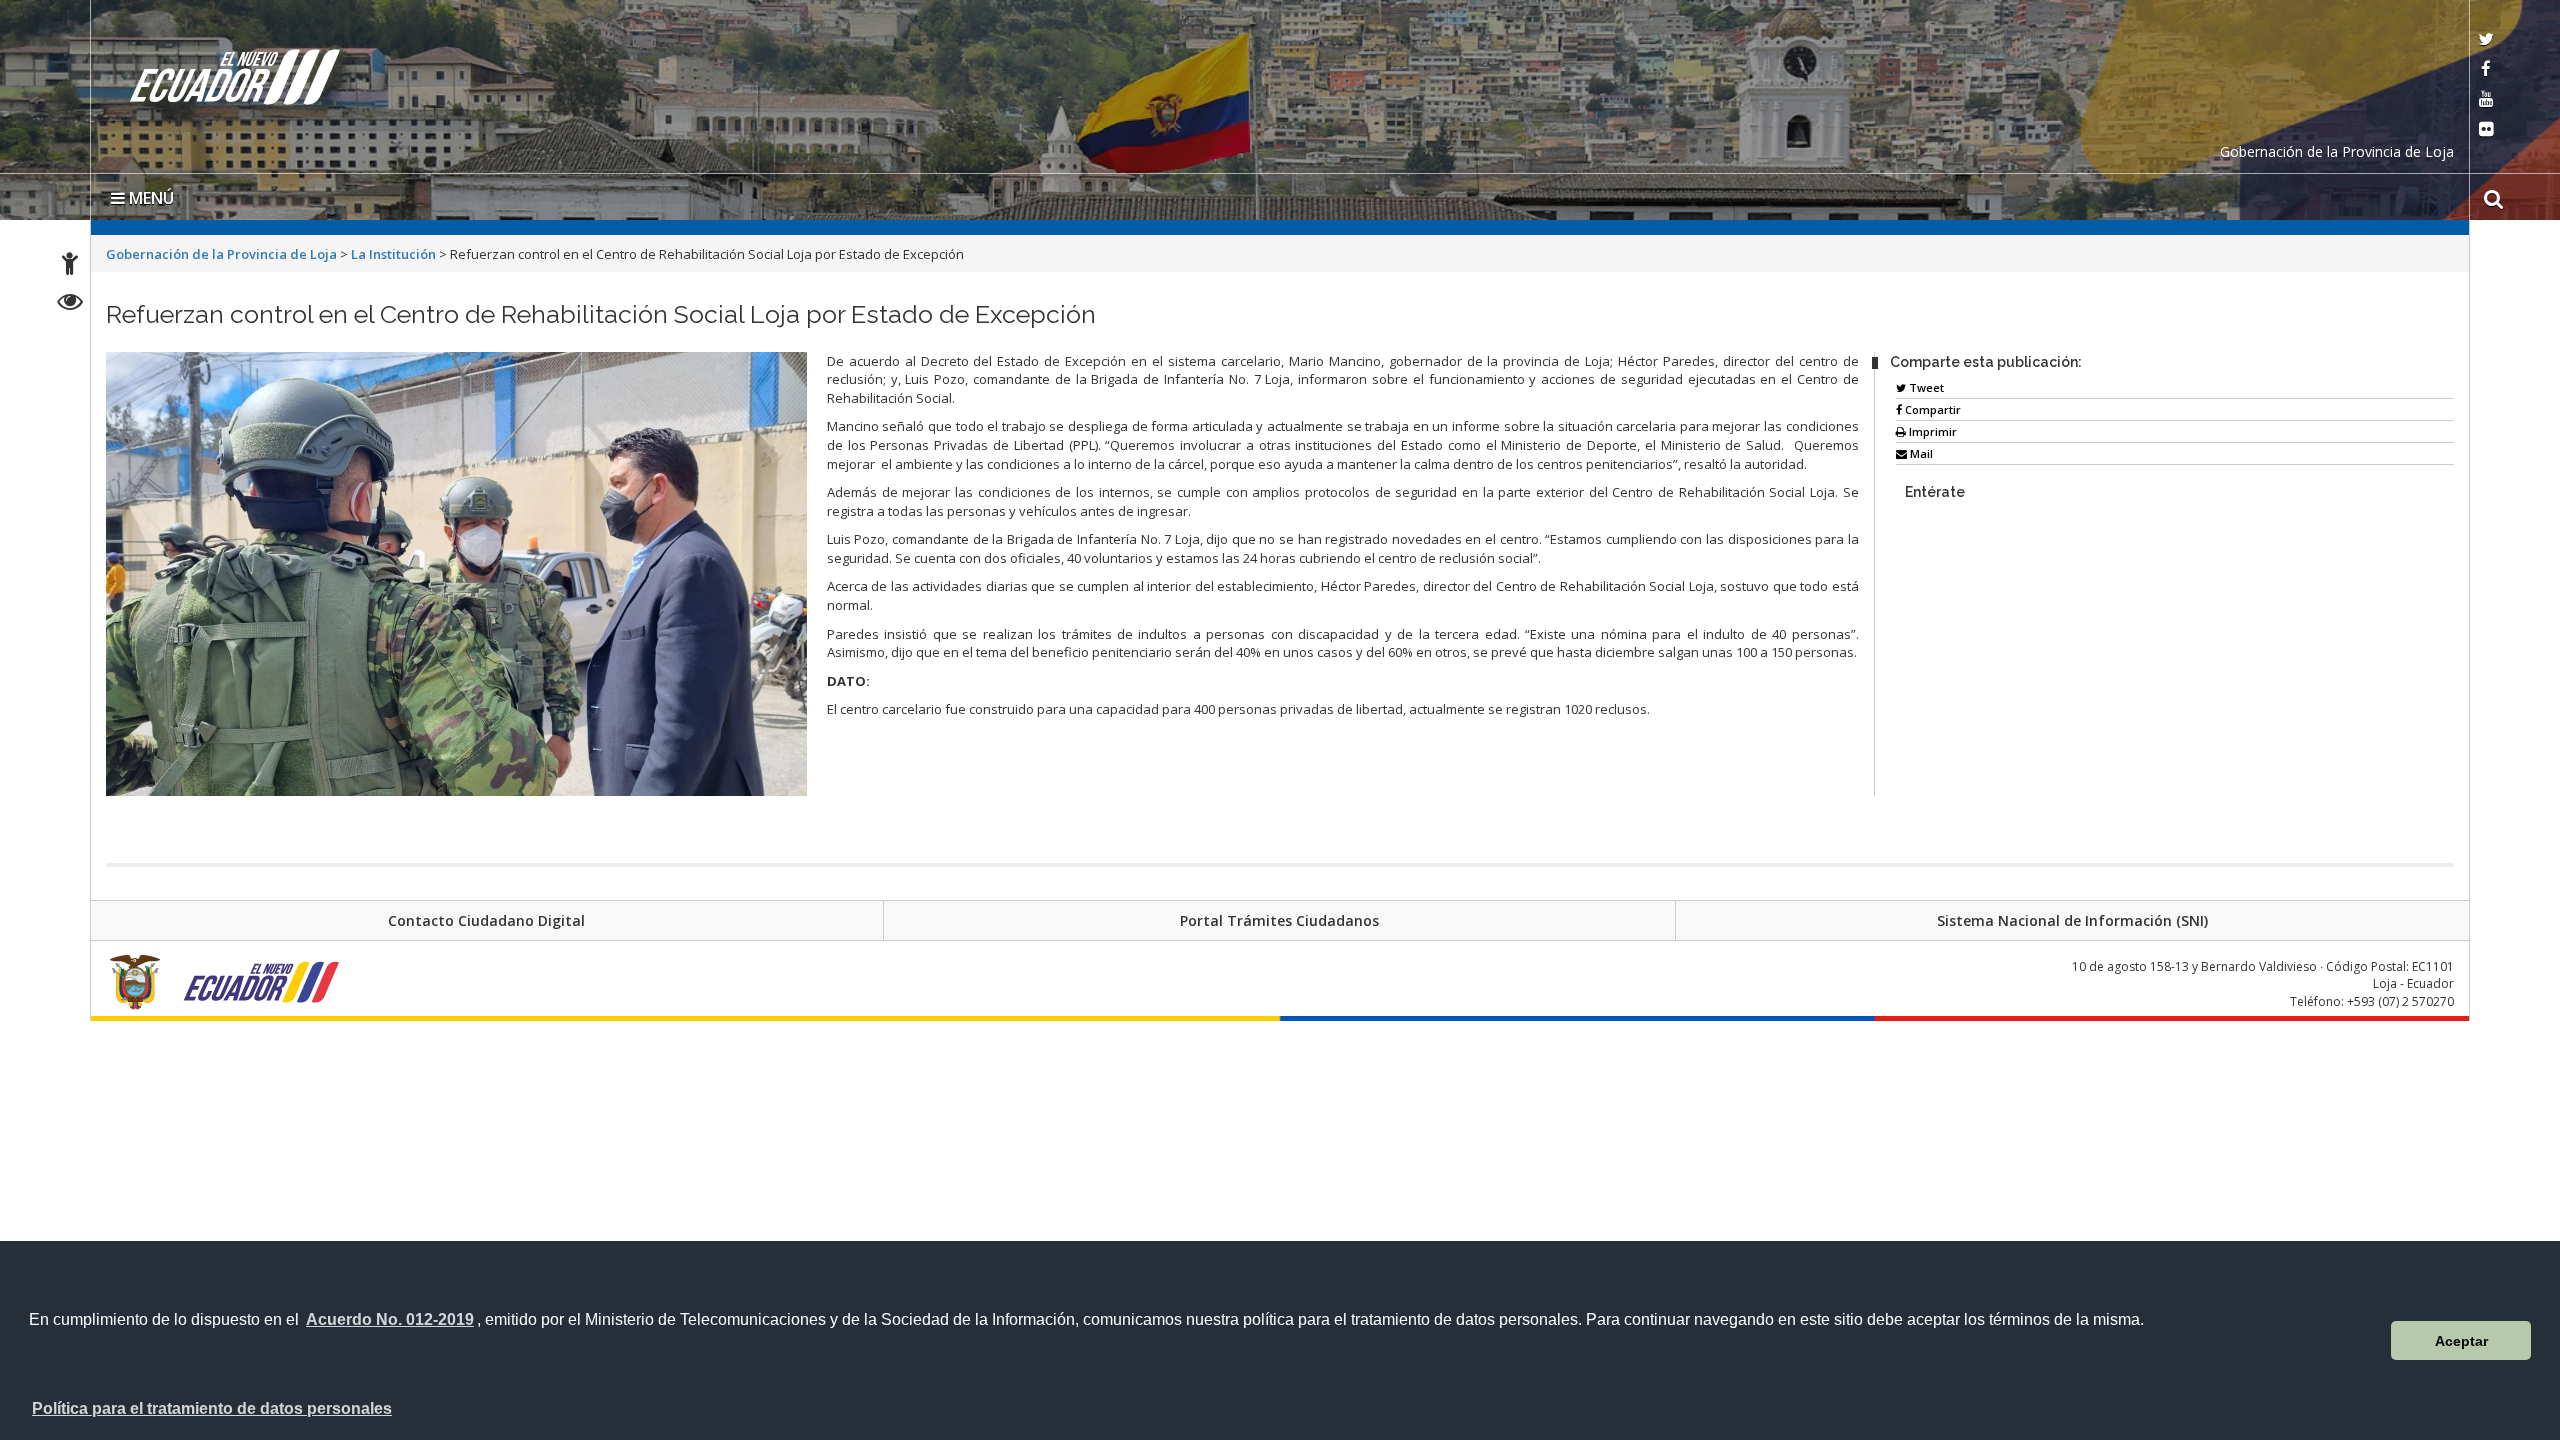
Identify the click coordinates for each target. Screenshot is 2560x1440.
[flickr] (2486, 130)
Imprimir (1931, 427)
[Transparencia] (70, 304)
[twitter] (2486, 40)
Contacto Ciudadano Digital (486, 916)
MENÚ (149, 194)
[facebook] (2486, 70)
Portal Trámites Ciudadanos (1279, 916)
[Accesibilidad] (70, 266)
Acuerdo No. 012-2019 (390, 1319)
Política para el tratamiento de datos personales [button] (212, 1408)
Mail (1920, 449)
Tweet (1925, 383)
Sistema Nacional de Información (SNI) (2072, 916)
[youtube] (2486, 100)
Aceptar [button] (2461, 1341)
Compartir (1931, 405)
